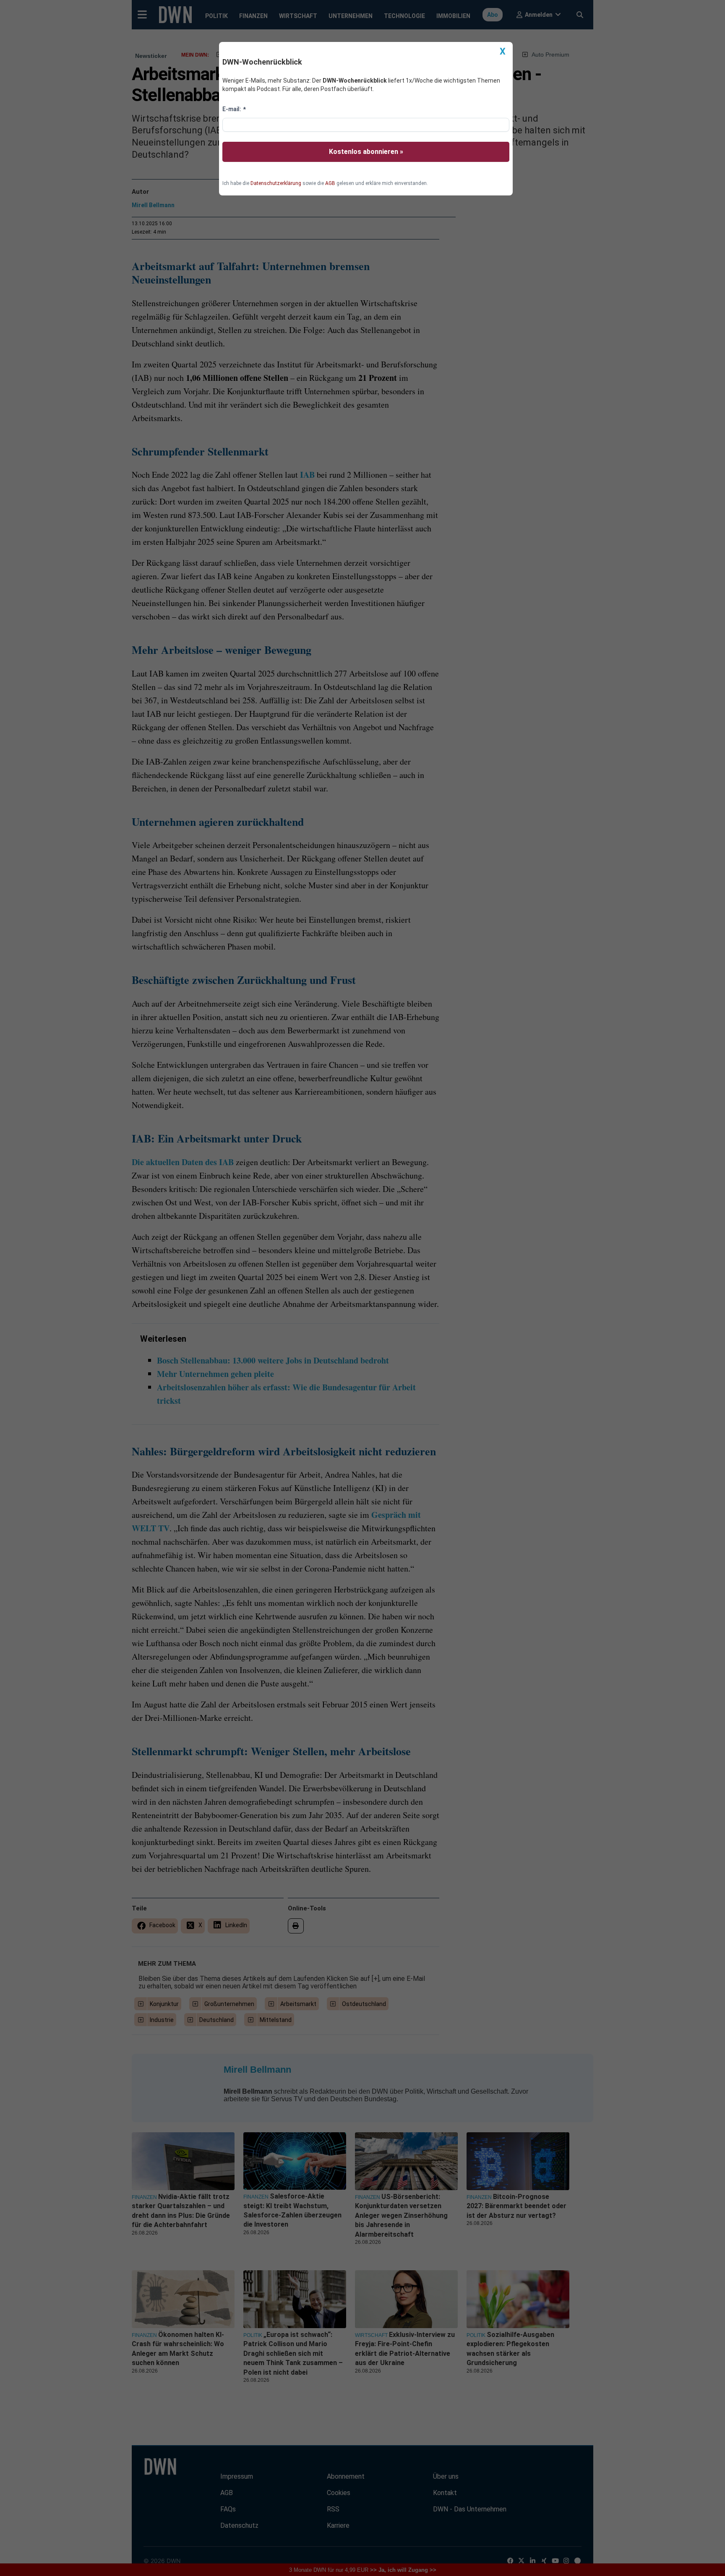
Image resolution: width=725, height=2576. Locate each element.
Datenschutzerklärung (276, 183)
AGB (330, 183)
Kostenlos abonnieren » (366, 152)
